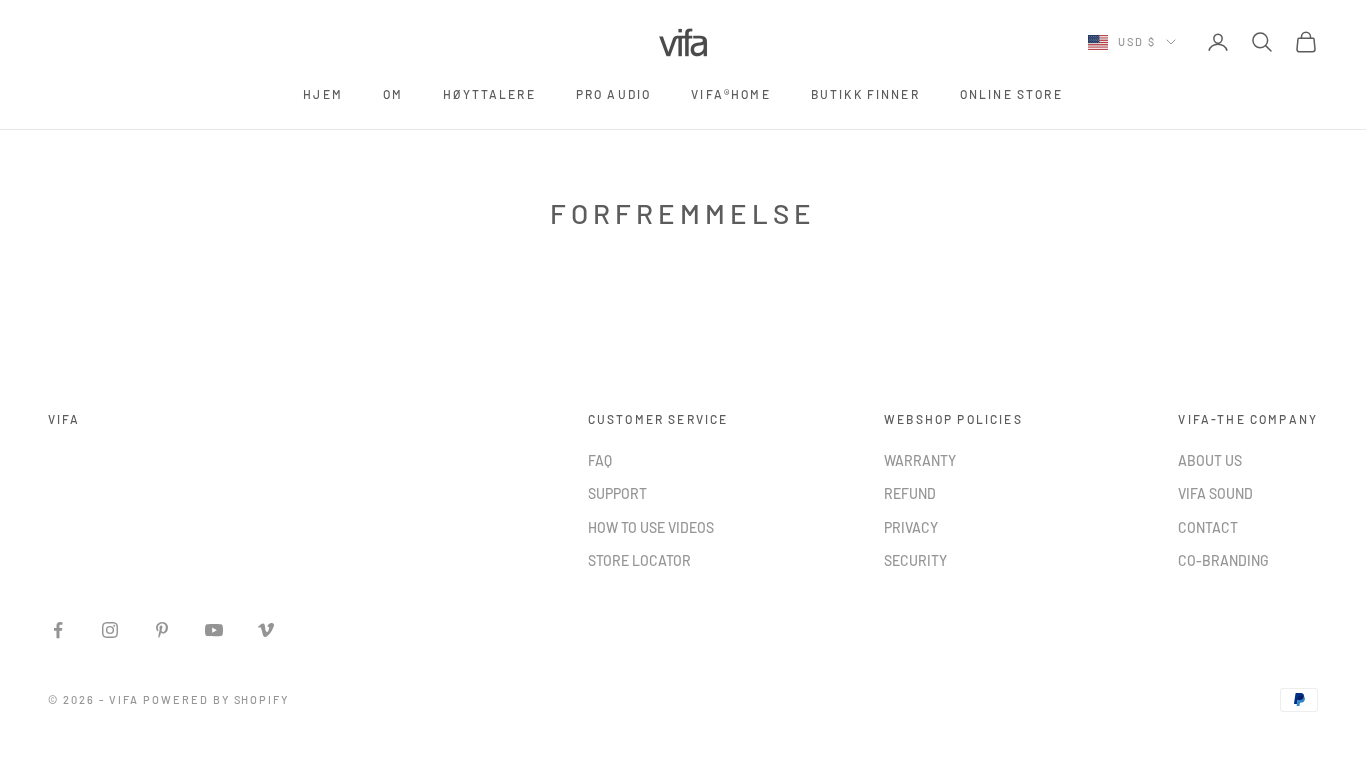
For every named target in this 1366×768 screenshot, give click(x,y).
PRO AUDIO (613, 94)
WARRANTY (920, 460)
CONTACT (1208, 527)
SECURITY (915, 560)
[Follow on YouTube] (214, 630)
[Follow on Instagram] (110, 630)
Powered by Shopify (216, 699)
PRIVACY (911, 527)
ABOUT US (1210, 460)
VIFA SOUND (1215, 493)
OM (393, 94)
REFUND (910, 493)
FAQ (600, 460)
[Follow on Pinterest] (162, 630)
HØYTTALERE (489, 94)
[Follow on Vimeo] (266, 630)
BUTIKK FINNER (865, 94)
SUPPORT (617, 493)
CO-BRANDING (1223, 560)
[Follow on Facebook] (58, 630)
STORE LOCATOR (639, 560)
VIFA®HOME (730, 94)
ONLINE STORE (1011, 94)
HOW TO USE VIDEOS (651, 527)
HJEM (323, 94)
